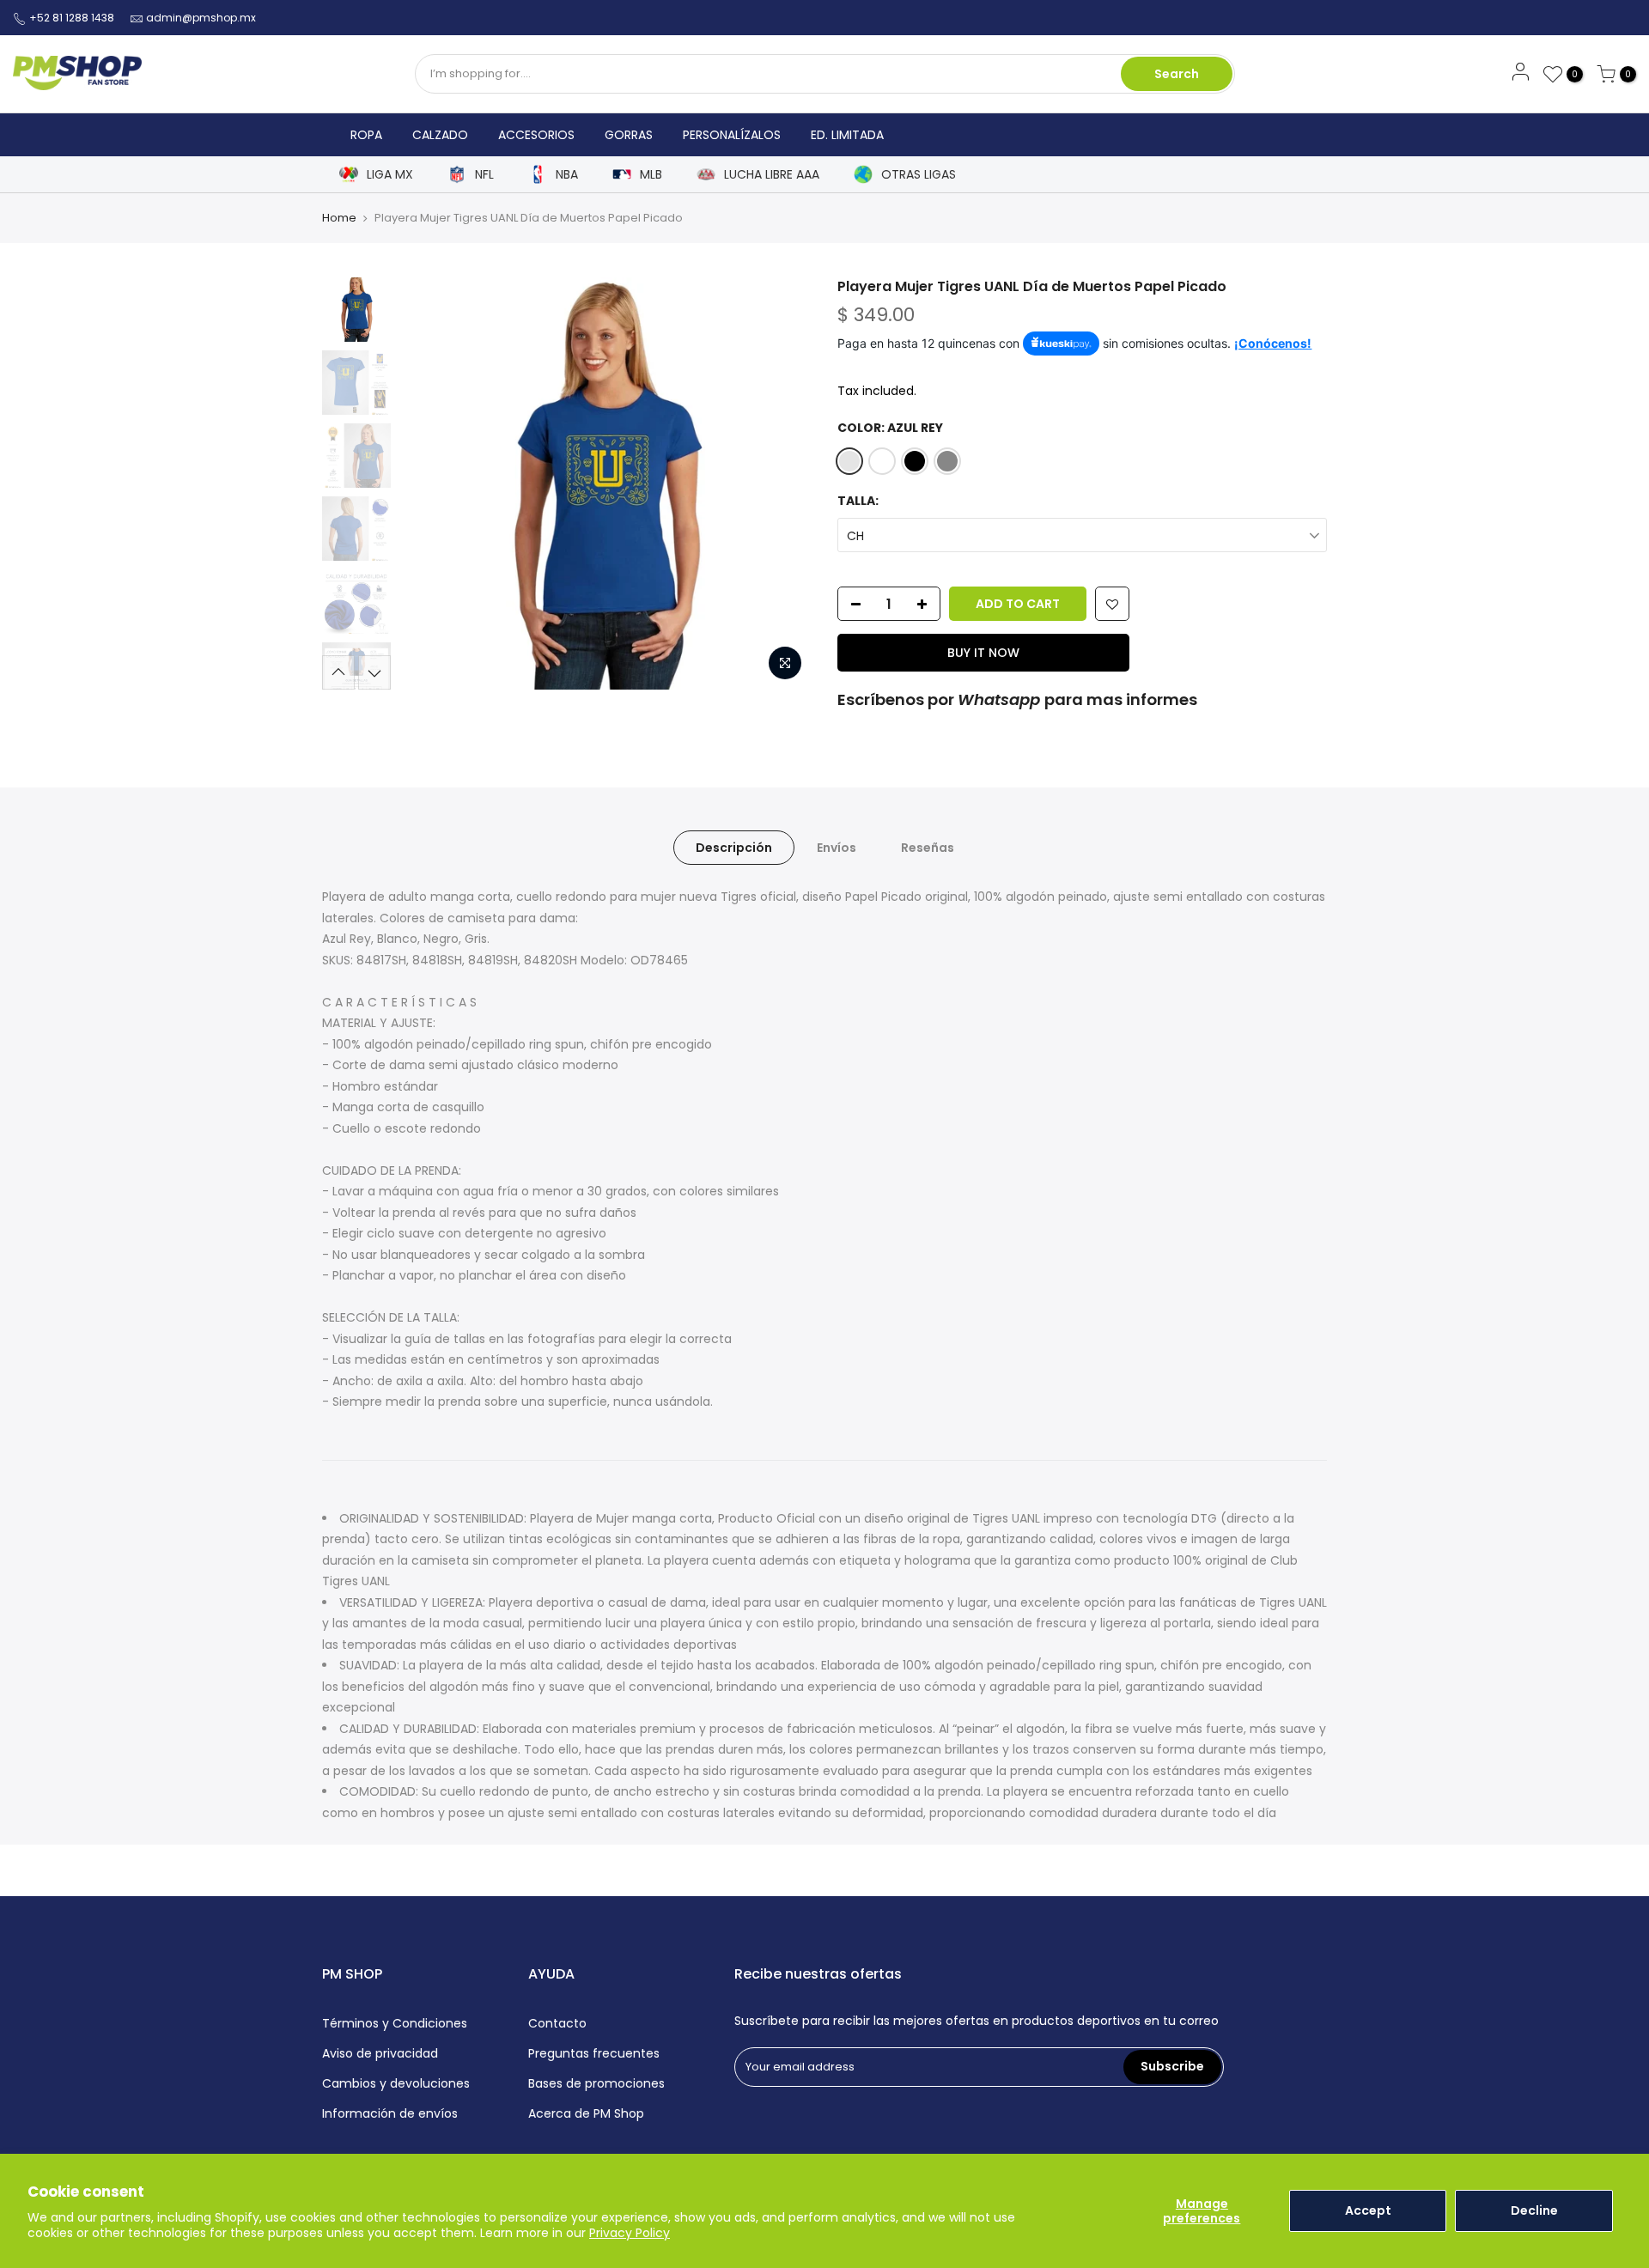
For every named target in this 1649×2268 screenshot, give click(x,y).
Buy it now (983, 653)
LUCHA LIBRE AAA (772, 175)
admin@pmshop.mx (201, 18)
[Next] (782, 483)
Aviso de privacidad (380, 2053)
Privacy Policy (630, 2233)
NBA (567, 175)
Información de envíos (390, 2113)
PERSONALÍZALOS (732, 135)
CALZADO (440, 135)
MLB (651, 175)
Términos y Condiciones (395, 2023)
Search (1177, 74)
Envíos (837, 848)
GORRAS (629, 135)
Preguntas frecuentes (594, 2053)
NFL (484, 175)
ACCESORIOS (536, 135)
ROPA (366, 135)
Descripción (734, 848)
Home (339, 218)
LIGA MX (390, 175)
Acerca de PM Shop (586, 2113)
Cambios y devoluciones (396, 2083)
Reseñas (928, 848)
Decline (1534, 2210)
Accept (1368, 2210)
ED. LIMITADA (847, 135)
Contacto (557, 2023)
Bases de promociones (596, 2083)
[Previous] (429, 483)
